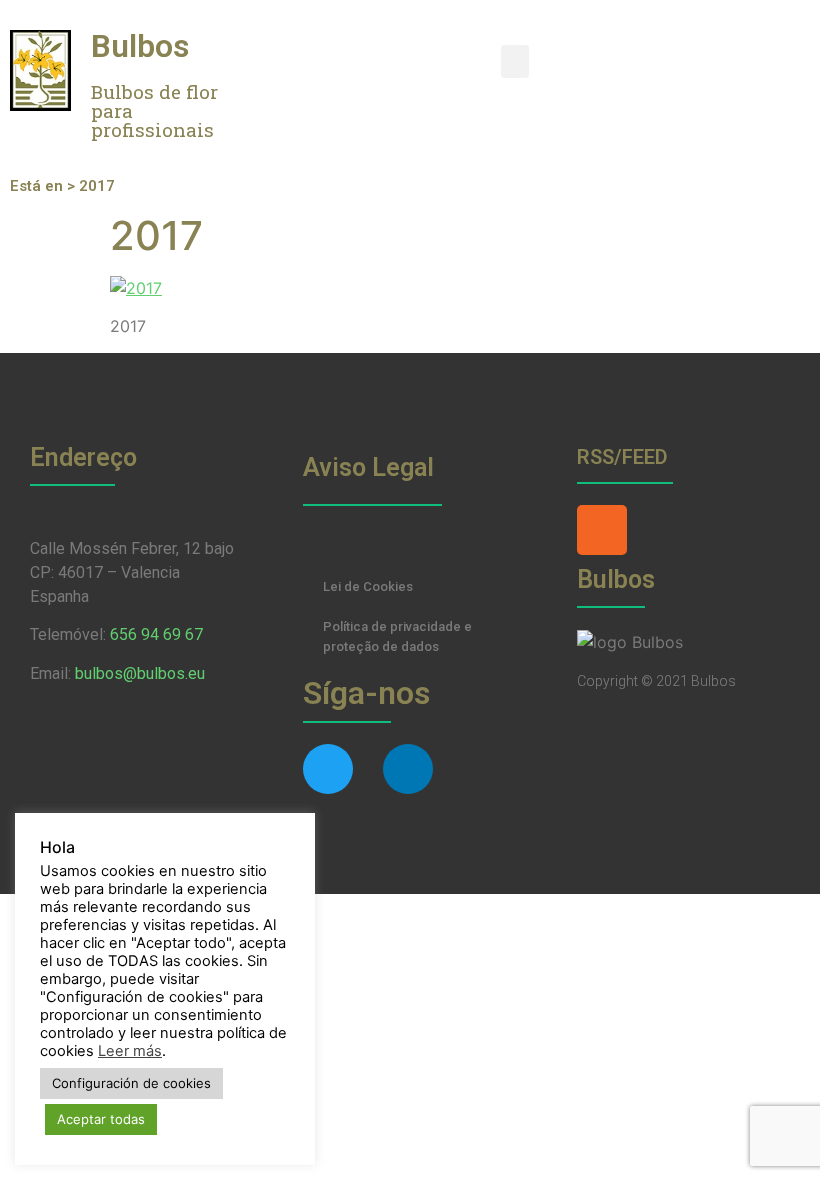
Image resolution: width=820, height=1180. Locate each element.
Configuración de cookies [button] (131, 1083)
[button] (515, 61)
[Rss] (602, 530)
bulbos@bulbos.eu (140, 673)
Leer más (130, 1051)
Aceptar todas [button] (101, 1119)
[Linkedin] (408, 769)
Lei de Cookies (368, 586)
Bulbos (140, 46)
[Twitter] (328, 769)
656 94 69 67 (156, 634)
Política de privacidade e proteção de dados (397, 636)
